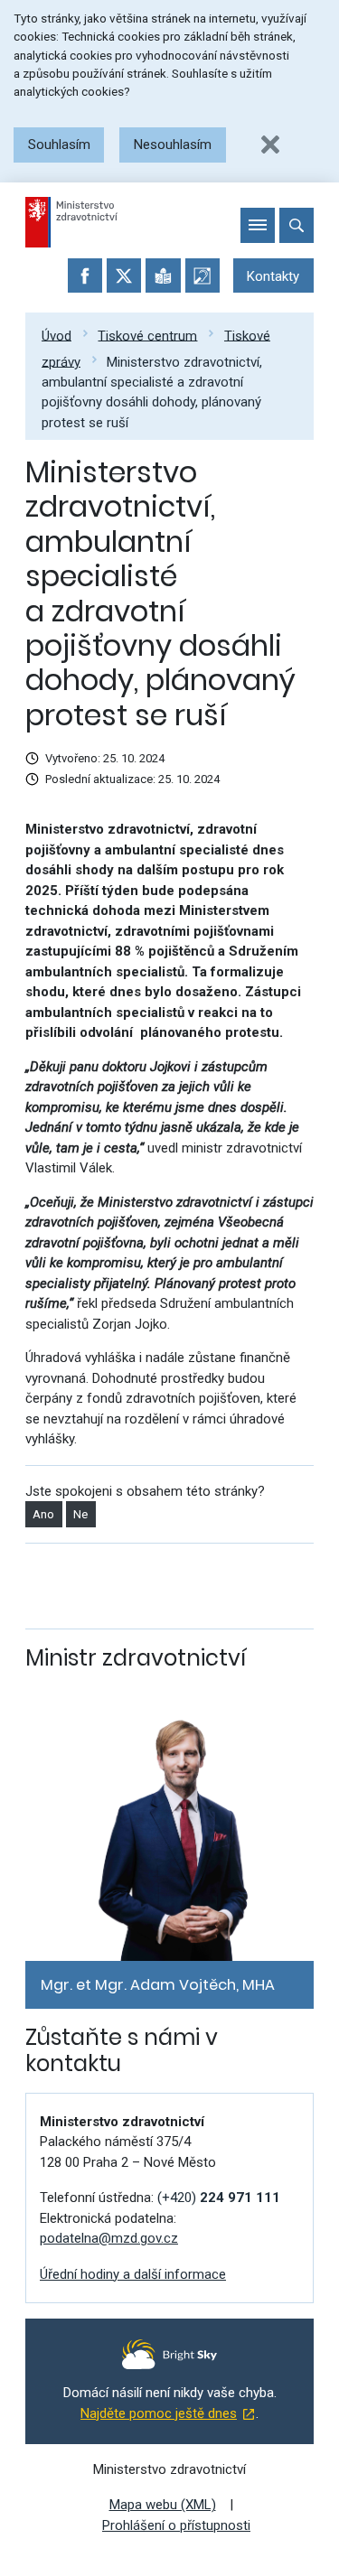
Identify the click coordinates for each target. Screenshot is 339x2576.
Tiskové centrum (147, 335)
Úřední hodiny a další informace (133, 2274)
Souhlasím (59, 145)
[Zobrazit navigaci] (258, 225)
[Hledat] (297, 225)
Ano (43, 1514)
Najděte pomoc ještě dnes (159, 2413)
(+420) (219, 2198)
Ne (80, 1514)
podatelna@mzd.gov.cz (109, 2238)
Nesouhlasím (173, 145)
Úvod (56, 335)
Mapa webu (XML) (163, 2505)
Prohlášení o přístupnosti (176, 2525)
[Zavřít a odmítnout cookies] (270, 145)
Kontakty (273, 276)
